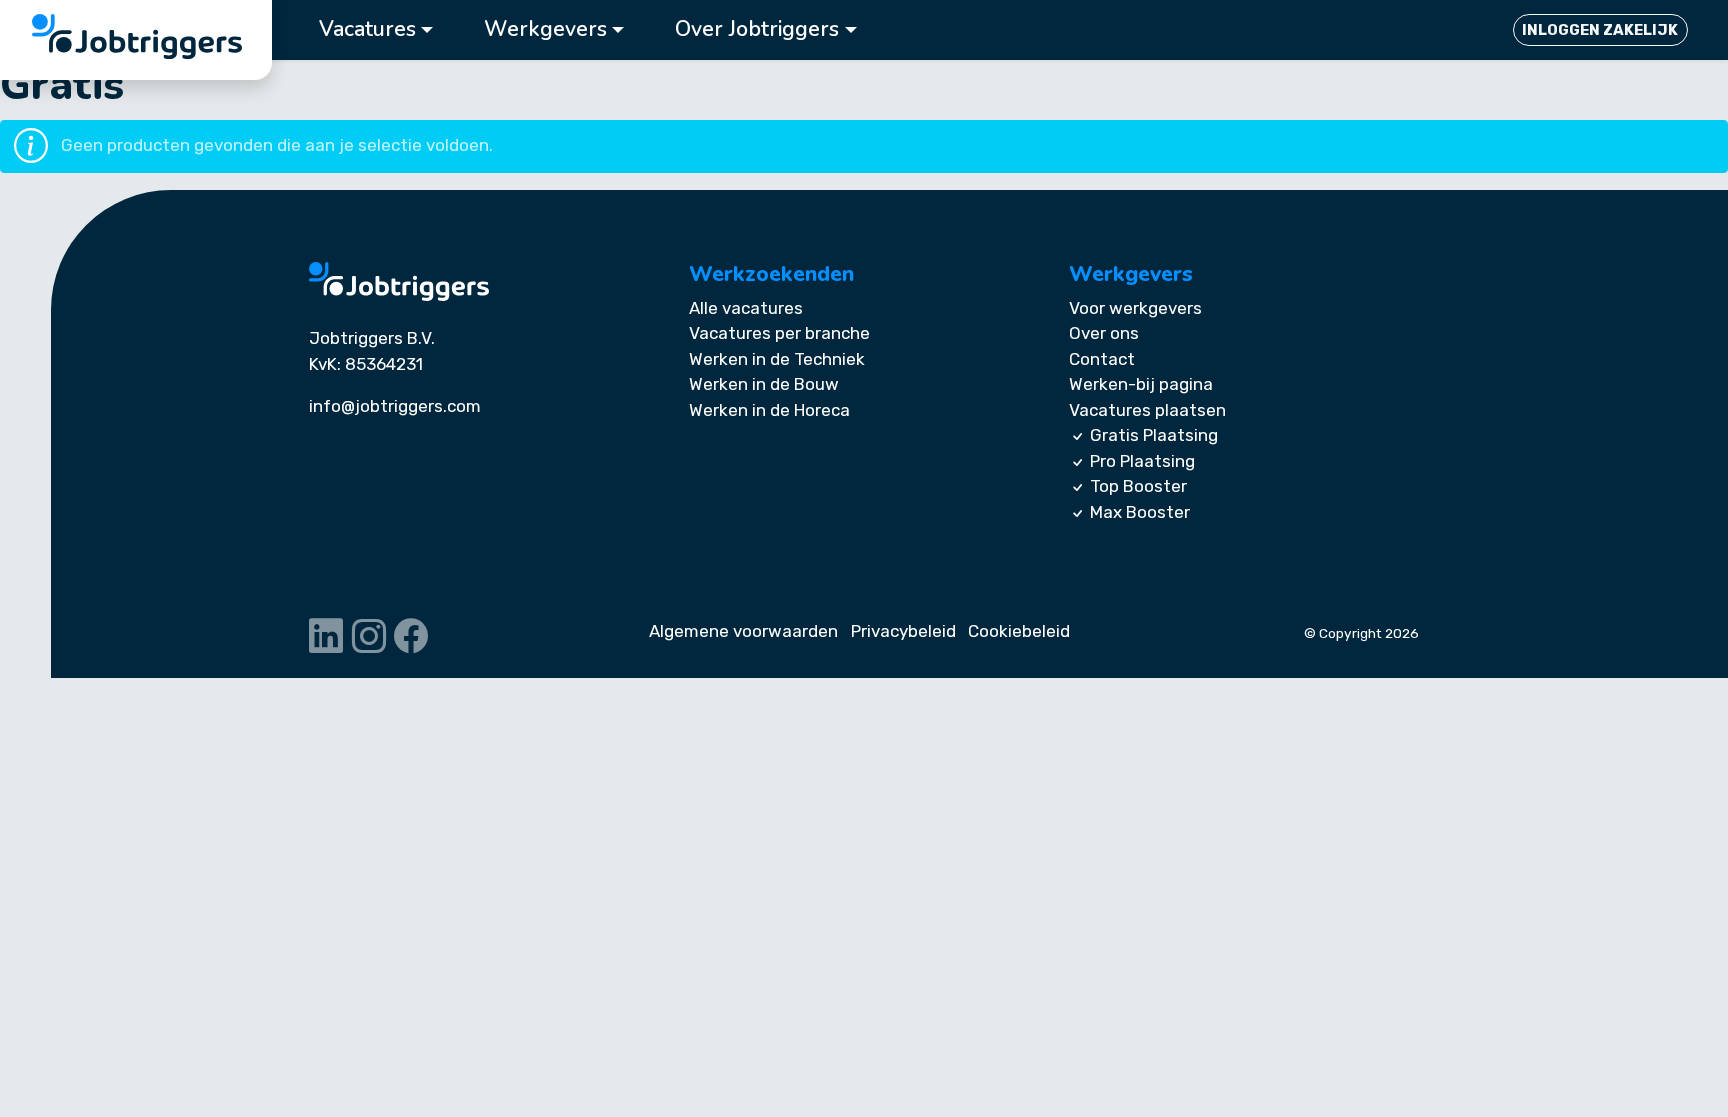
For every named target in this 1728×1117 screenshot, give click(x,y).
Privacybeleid (903, 631)
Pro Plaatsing (1142, 461)
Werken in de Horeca (769, 410)
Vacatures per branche (779, 333)
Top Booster (1138, 486)
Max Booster (1140, 512)
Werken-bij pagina (1141, 384)
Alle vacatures (746, 308)
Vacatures (367, 29)
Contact (1102, 359)
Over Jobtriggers (757, 29)
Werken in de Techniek (777, 359)
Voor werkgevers (1135, 308)
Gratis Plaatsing (1154, 435)
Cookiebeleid (1019, 631)
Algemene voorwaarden (743, 631)
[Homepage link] (399, 281)
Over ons (1104, 333)
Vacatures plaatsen (1147, 410)
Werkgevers (545, 29)
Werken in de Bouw (764, 384)
